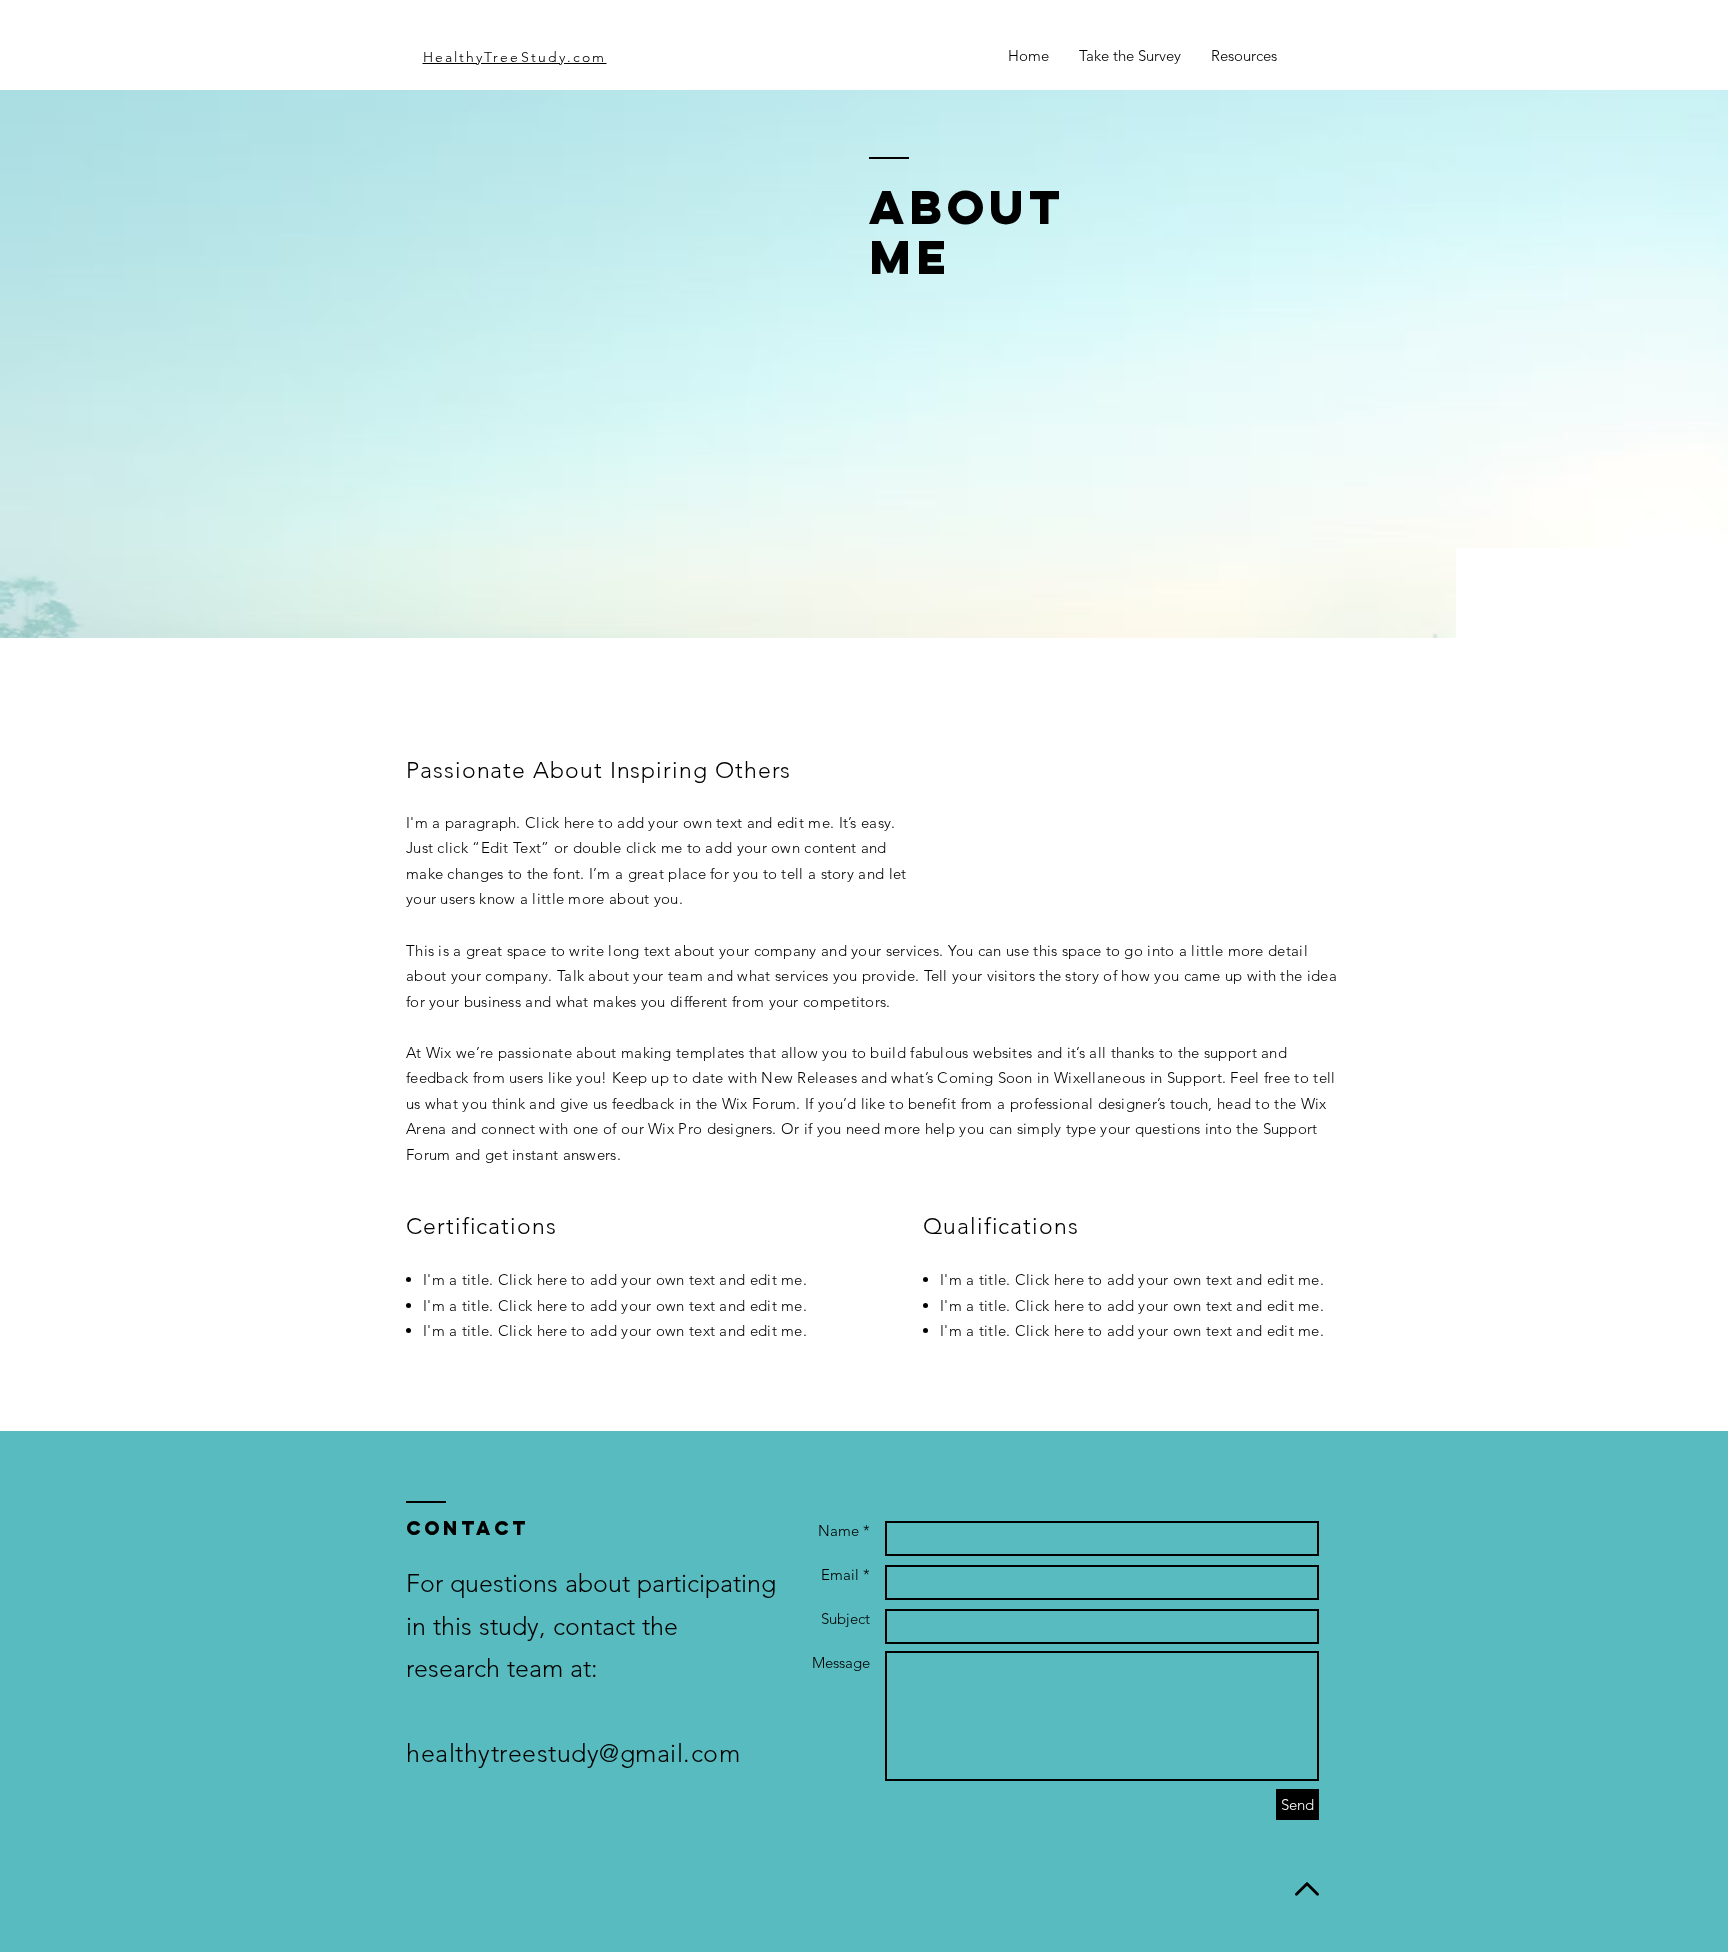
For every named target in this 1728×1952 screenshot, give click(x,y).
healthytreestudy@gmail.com (573, 1753)
